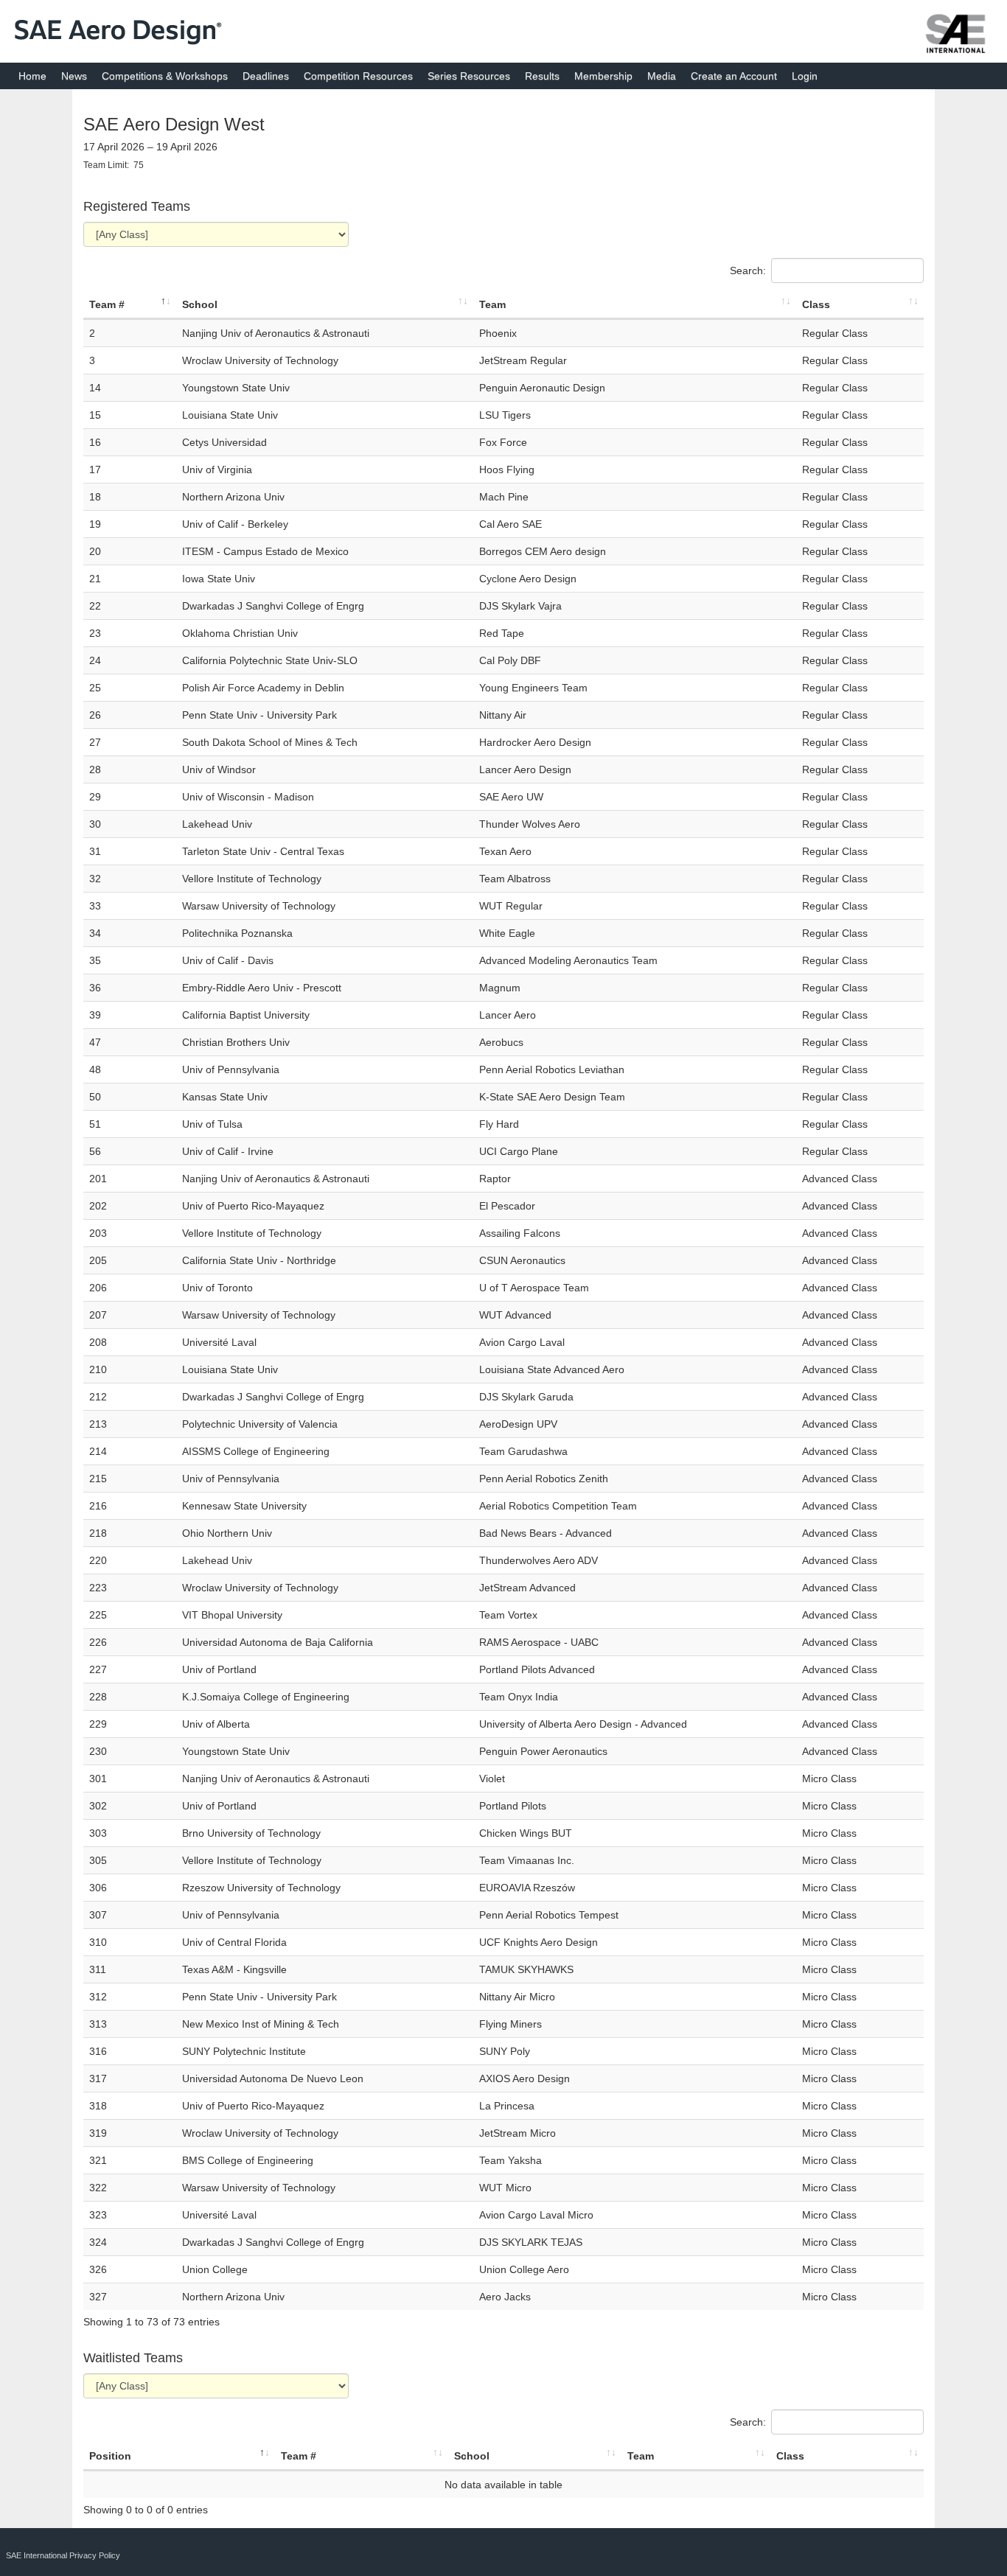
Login (805, 76)
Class (816, 304)
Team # (107, 304)
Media (662, 76)
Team (492, 304)
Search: (748, 270)
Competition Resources (358, 76)
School (200, 304)
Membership (603, 76)
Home (32, 76)
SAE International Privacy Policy (63, 2555)
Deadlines (266, 76)
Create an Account (734, 76)
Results (542, 76)
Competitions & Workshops (165, 76)
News (74, 76)
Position (110, 2456)
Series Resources (469, 76)
